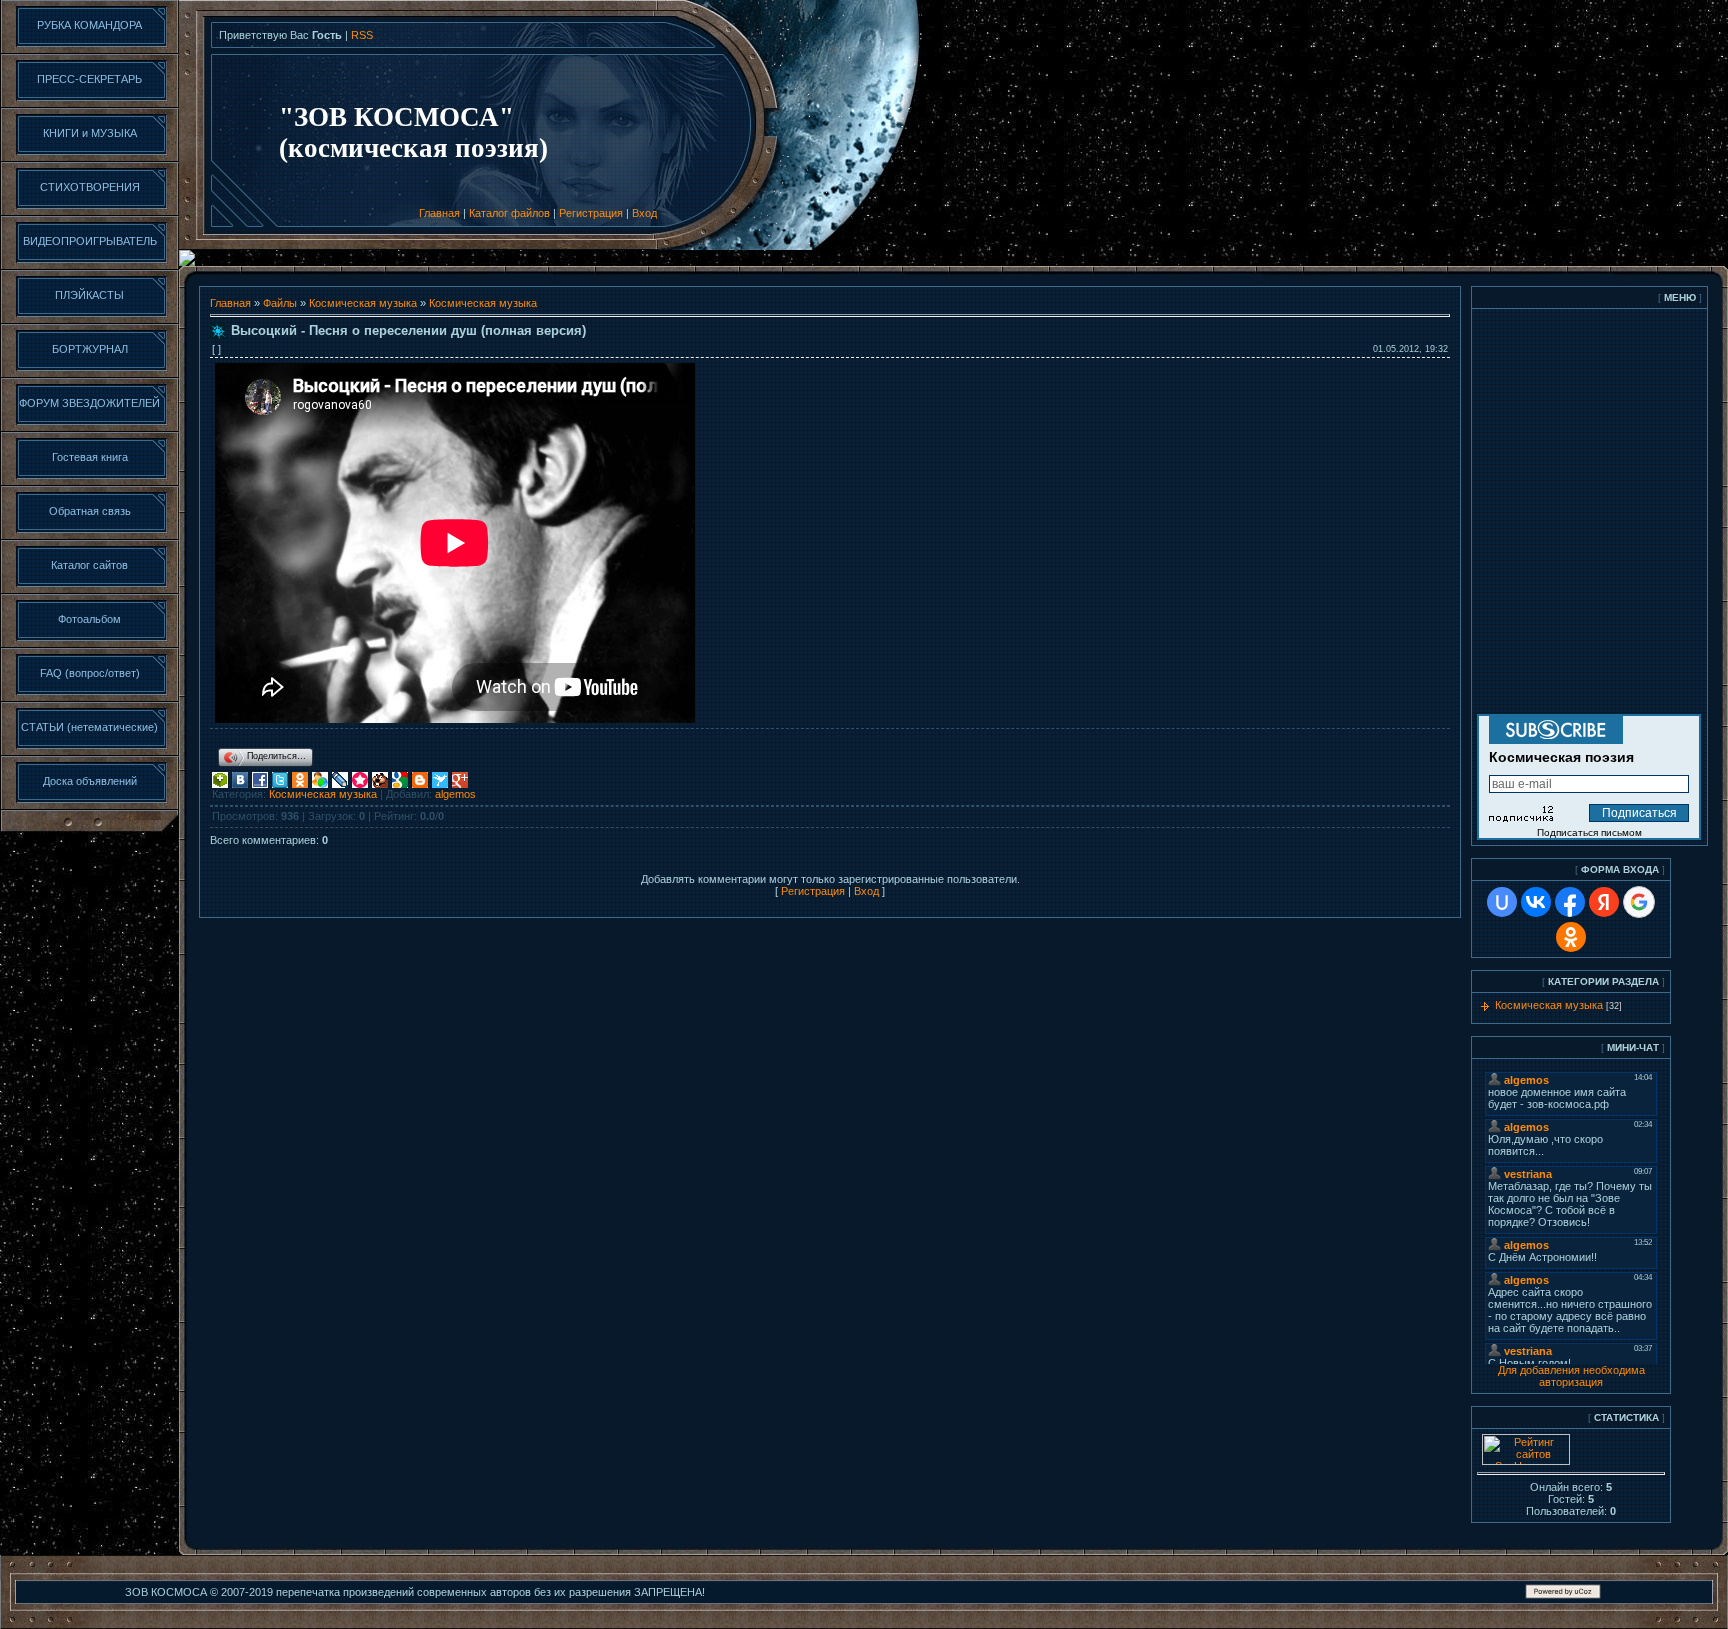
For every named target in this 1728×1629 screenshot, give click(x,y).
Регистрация (591, 213)
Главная (439, 213)
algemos (455, 794)
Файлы (280, 303)
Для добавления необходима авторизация (1571, 1376)
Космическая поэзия (1561, 757)
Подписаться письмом (1589, 832)
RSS (362, 35)
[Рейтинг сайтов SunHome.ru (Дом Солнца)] (1526, 1461)
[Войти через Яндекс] (1604, 902)
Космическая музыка (363, 303)
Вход (644, 213)
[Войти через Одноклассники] (1571, 937)
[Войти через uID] (1502, 902)
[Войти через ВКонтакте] (1536, 902)
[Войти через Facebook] (1570, 902)
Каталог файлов (509, 213)
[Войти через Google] (1639, 902)
